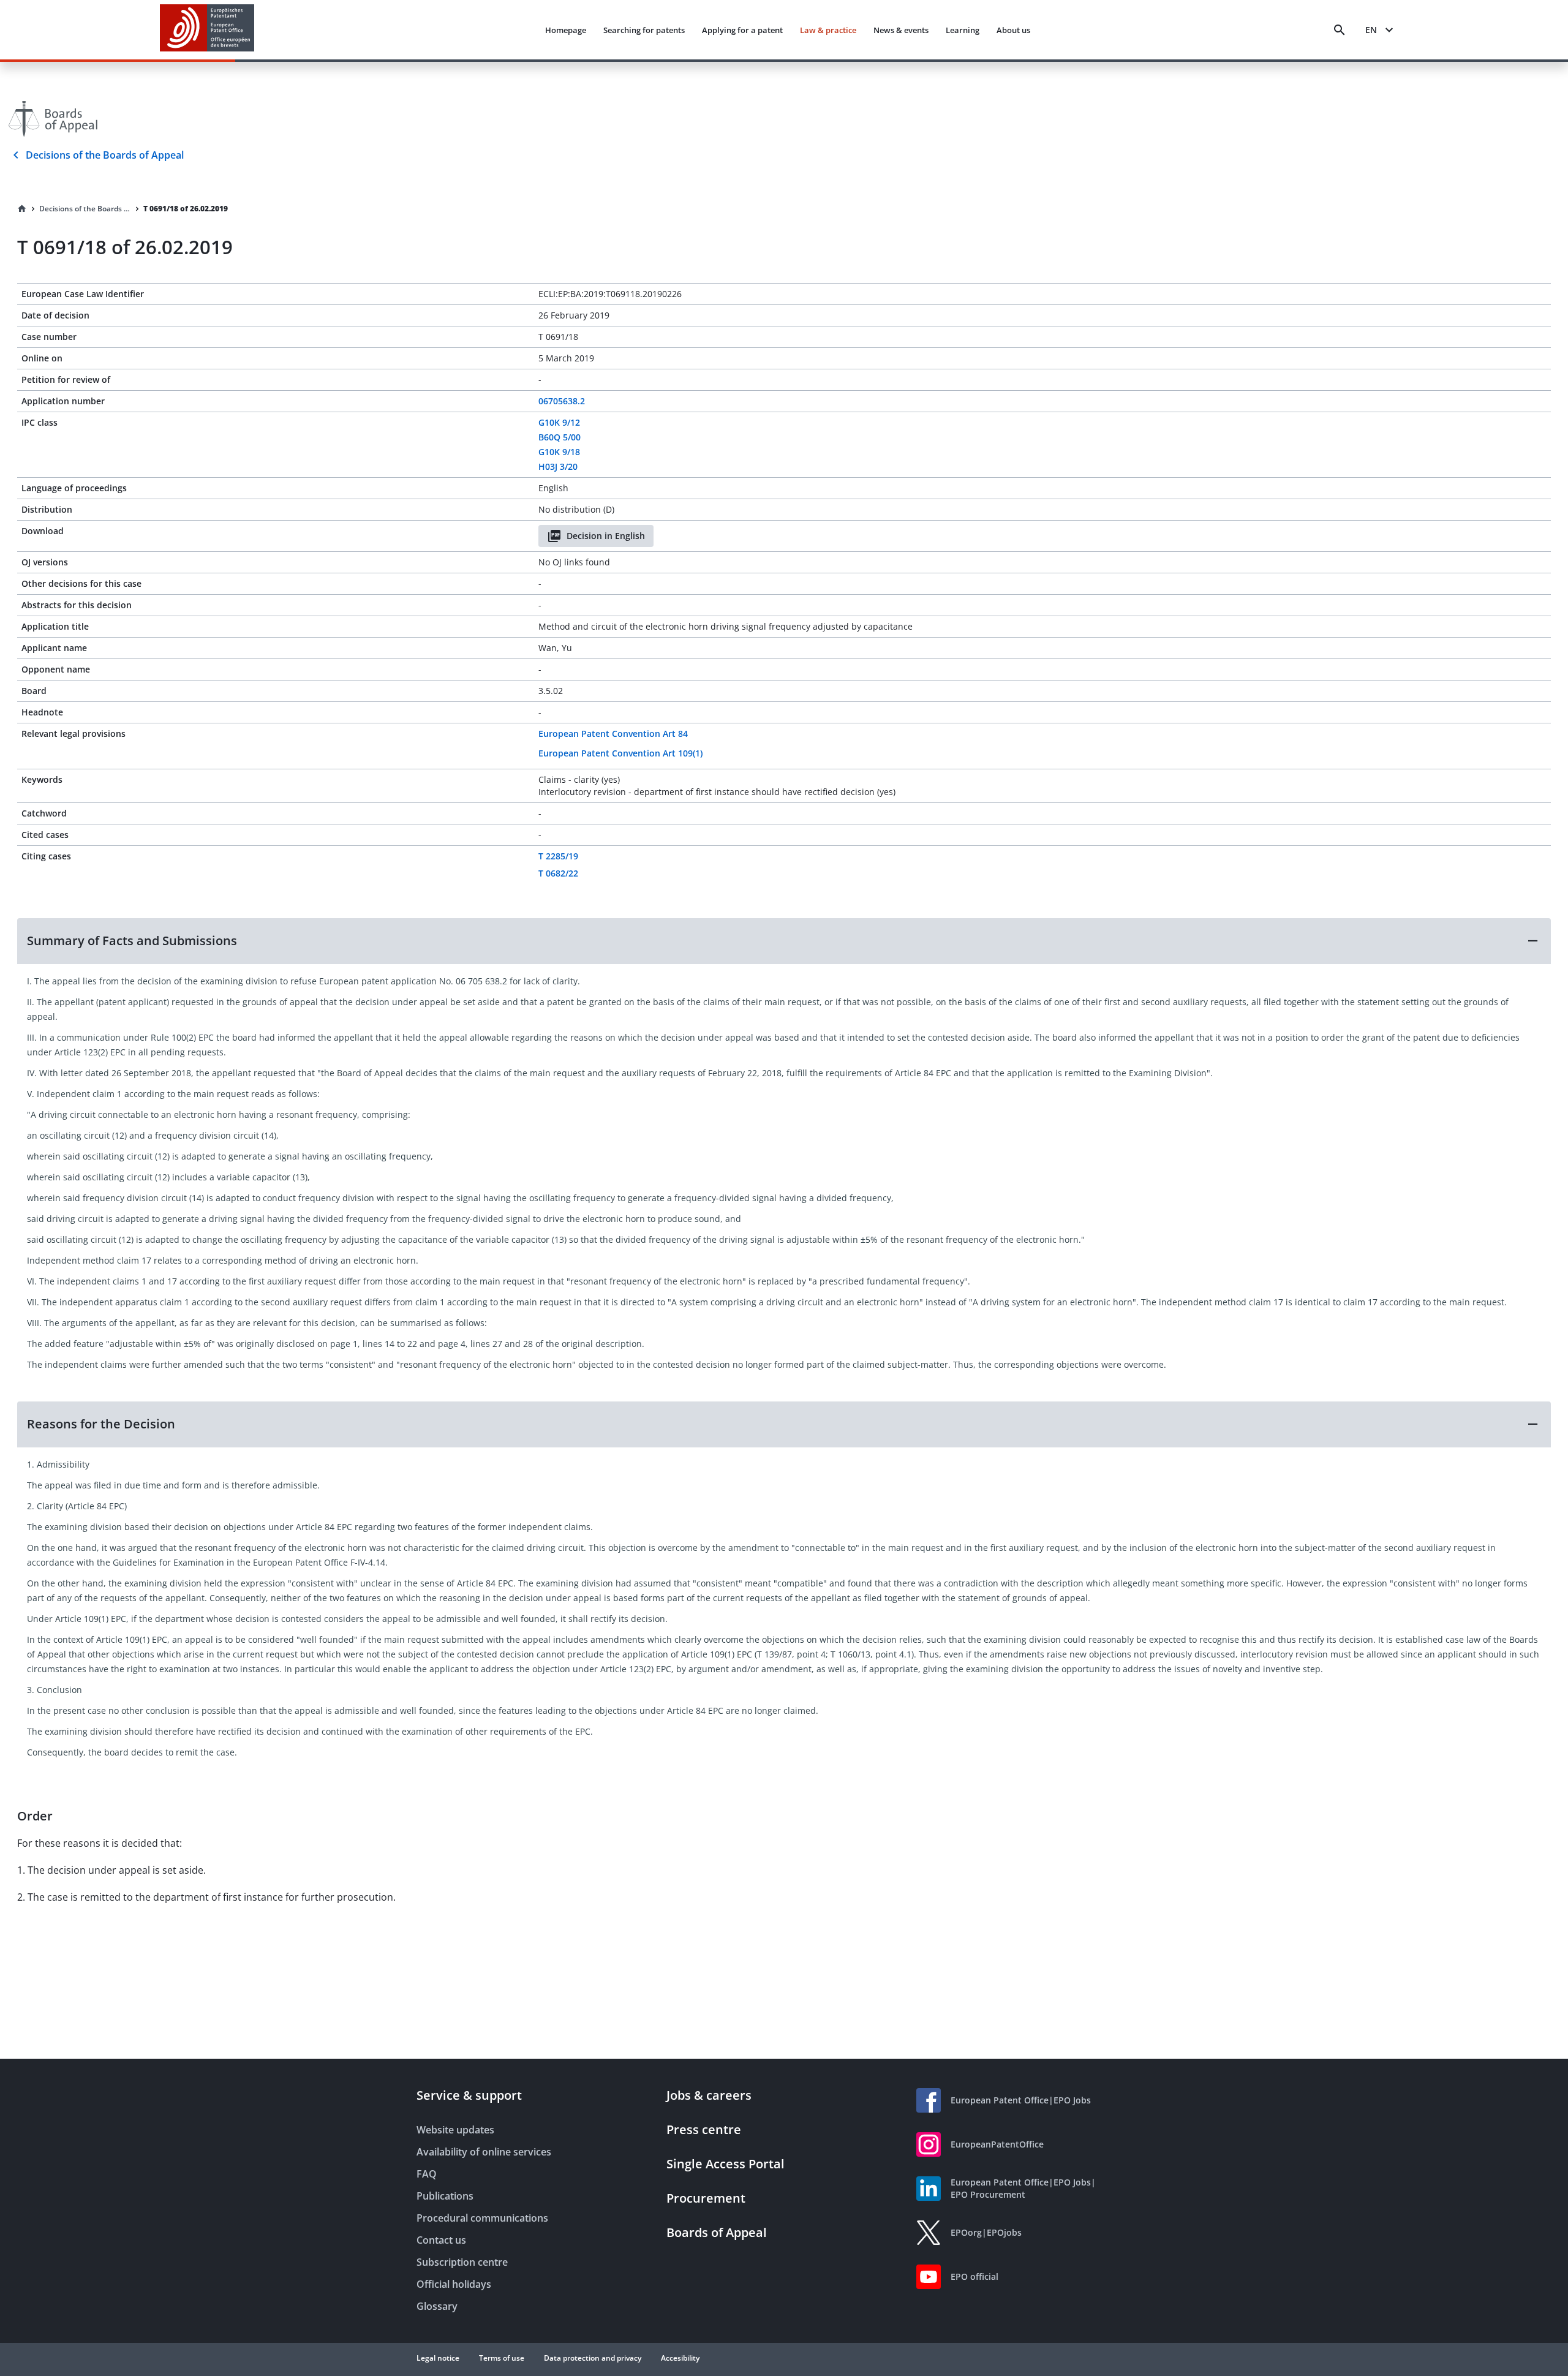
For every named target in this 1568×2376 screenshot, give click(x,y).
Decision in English (606, 536)
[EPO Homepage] (207, 30)
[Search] (1340, 30)
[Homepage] (22, 209)
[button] (784, 941)
